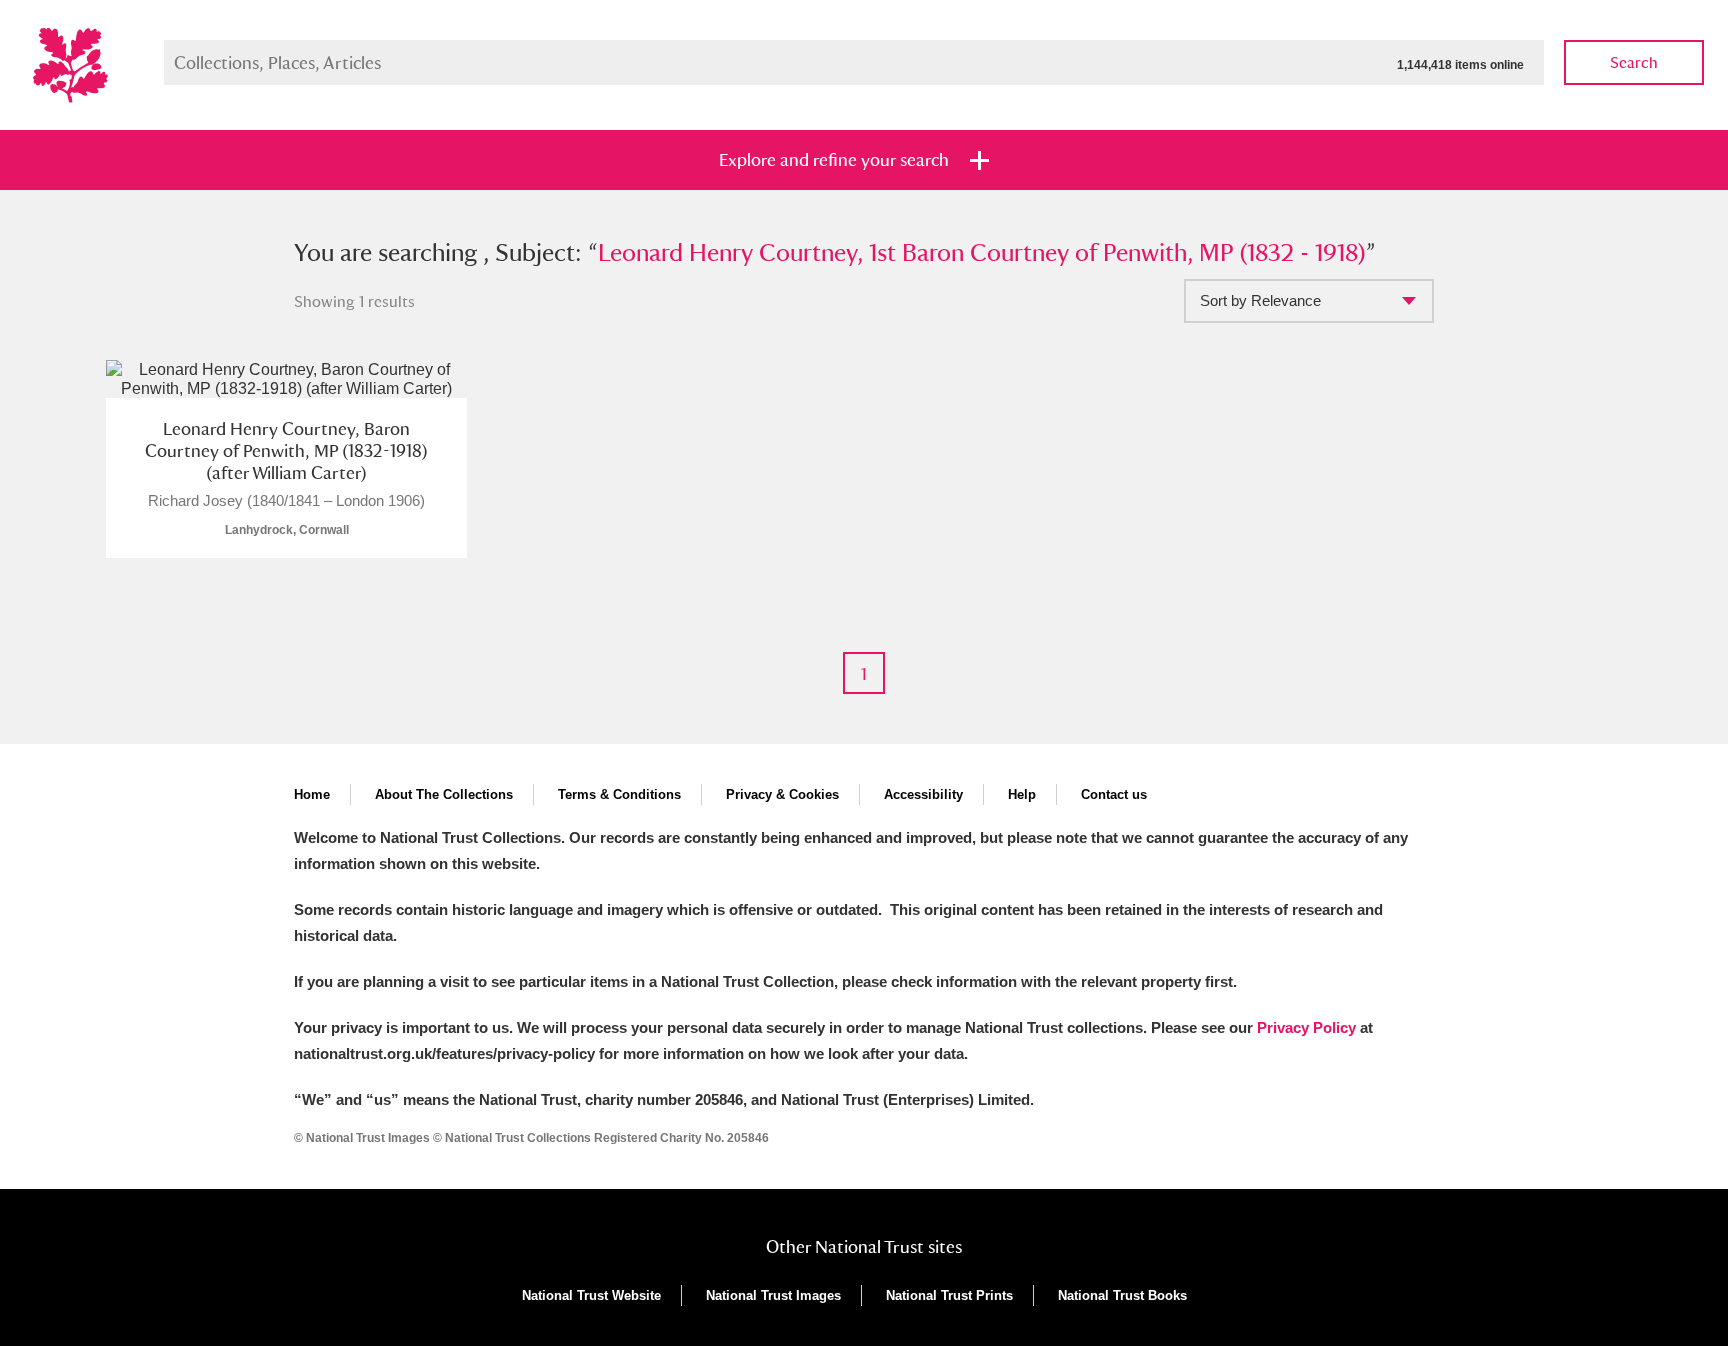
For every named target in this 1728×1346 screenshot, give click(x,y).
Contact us (1114, 794)
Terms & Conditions (619, 794)
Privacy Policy (1306, 1027)
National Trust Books (1122, 1295)
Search (1634, 62)
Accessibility (923, 794)
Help (1022, 794)
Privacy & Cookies (782, 794)
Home (312, 794)
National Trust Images (773, 1295)
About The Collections (444, 794)
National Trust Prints (949, 1295)
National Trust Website (591, 1295)
